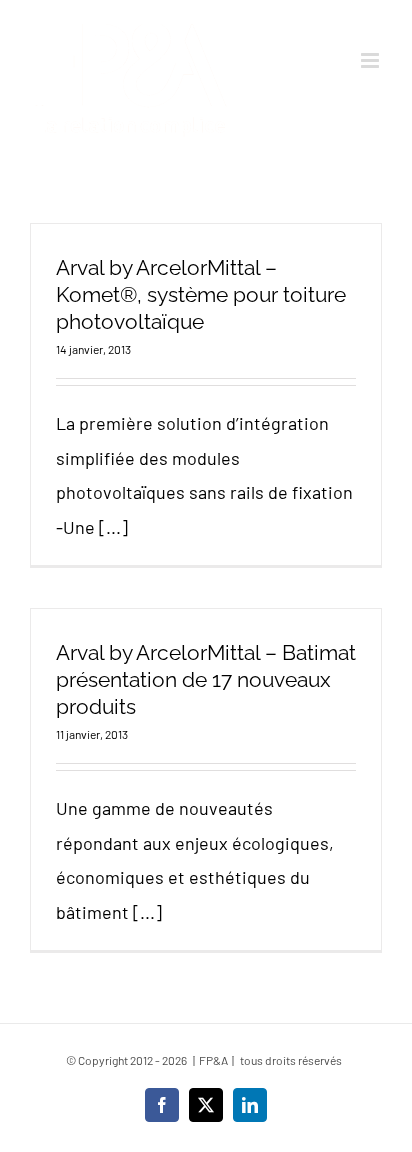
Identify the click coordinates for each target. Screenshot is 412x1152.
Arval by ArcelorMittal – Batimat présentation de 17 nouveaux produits (206, 679)
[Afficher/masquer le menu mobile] (371, 60)
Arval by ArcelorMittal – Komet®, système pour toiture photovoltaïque (201, 294)
